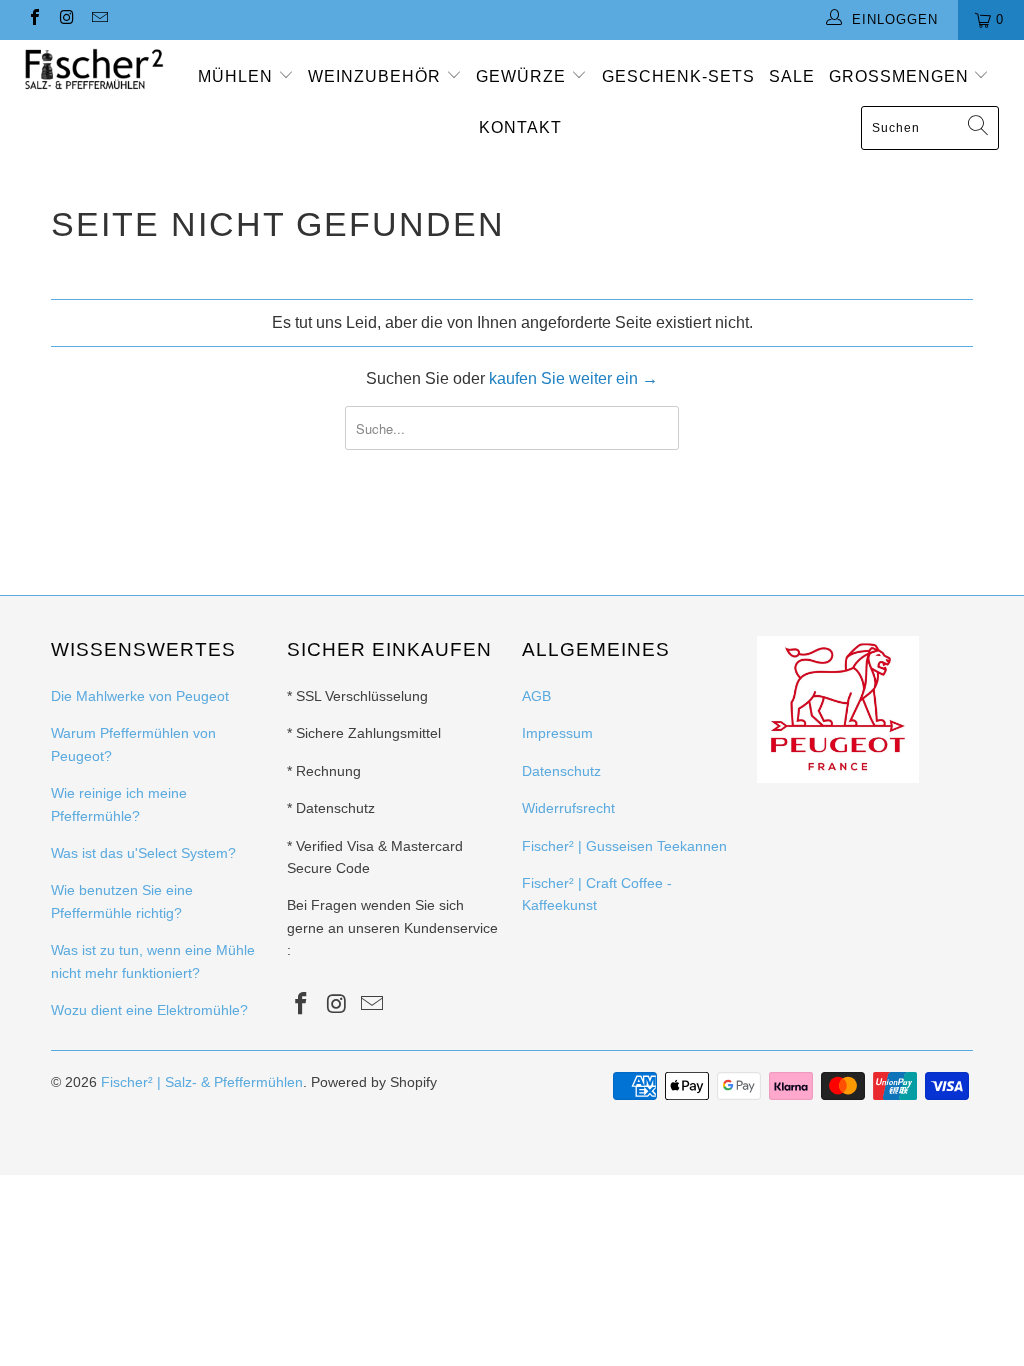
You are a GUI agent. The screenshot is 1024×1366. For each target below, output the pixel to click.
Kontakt (520, 127)
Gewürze (523, 76)
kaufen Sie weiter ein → (573, 378)
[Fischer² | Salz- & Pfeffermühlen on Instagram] (66, 19)
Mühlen (238, 76)
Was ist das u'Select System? (143, 853)
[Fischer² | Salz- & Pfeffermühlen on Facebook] (34, 19)
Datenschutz (561, 771)
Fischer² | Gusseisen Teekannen (624, 846)
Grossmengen (901, 76)
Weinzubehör (377, 76)
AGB (536, 696)
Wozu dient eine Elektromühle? (149, 1010)
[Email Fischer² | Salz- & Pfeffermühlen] (99, 19)
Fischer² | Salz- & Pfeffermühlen (202, 1082)
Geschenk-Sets (678, 76)
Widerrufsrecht (568, 808)
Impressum (557, 733)
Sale (792, 76)
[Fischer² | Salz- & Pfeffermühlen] (92, 69)
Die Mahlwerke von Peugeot (140, 696)
